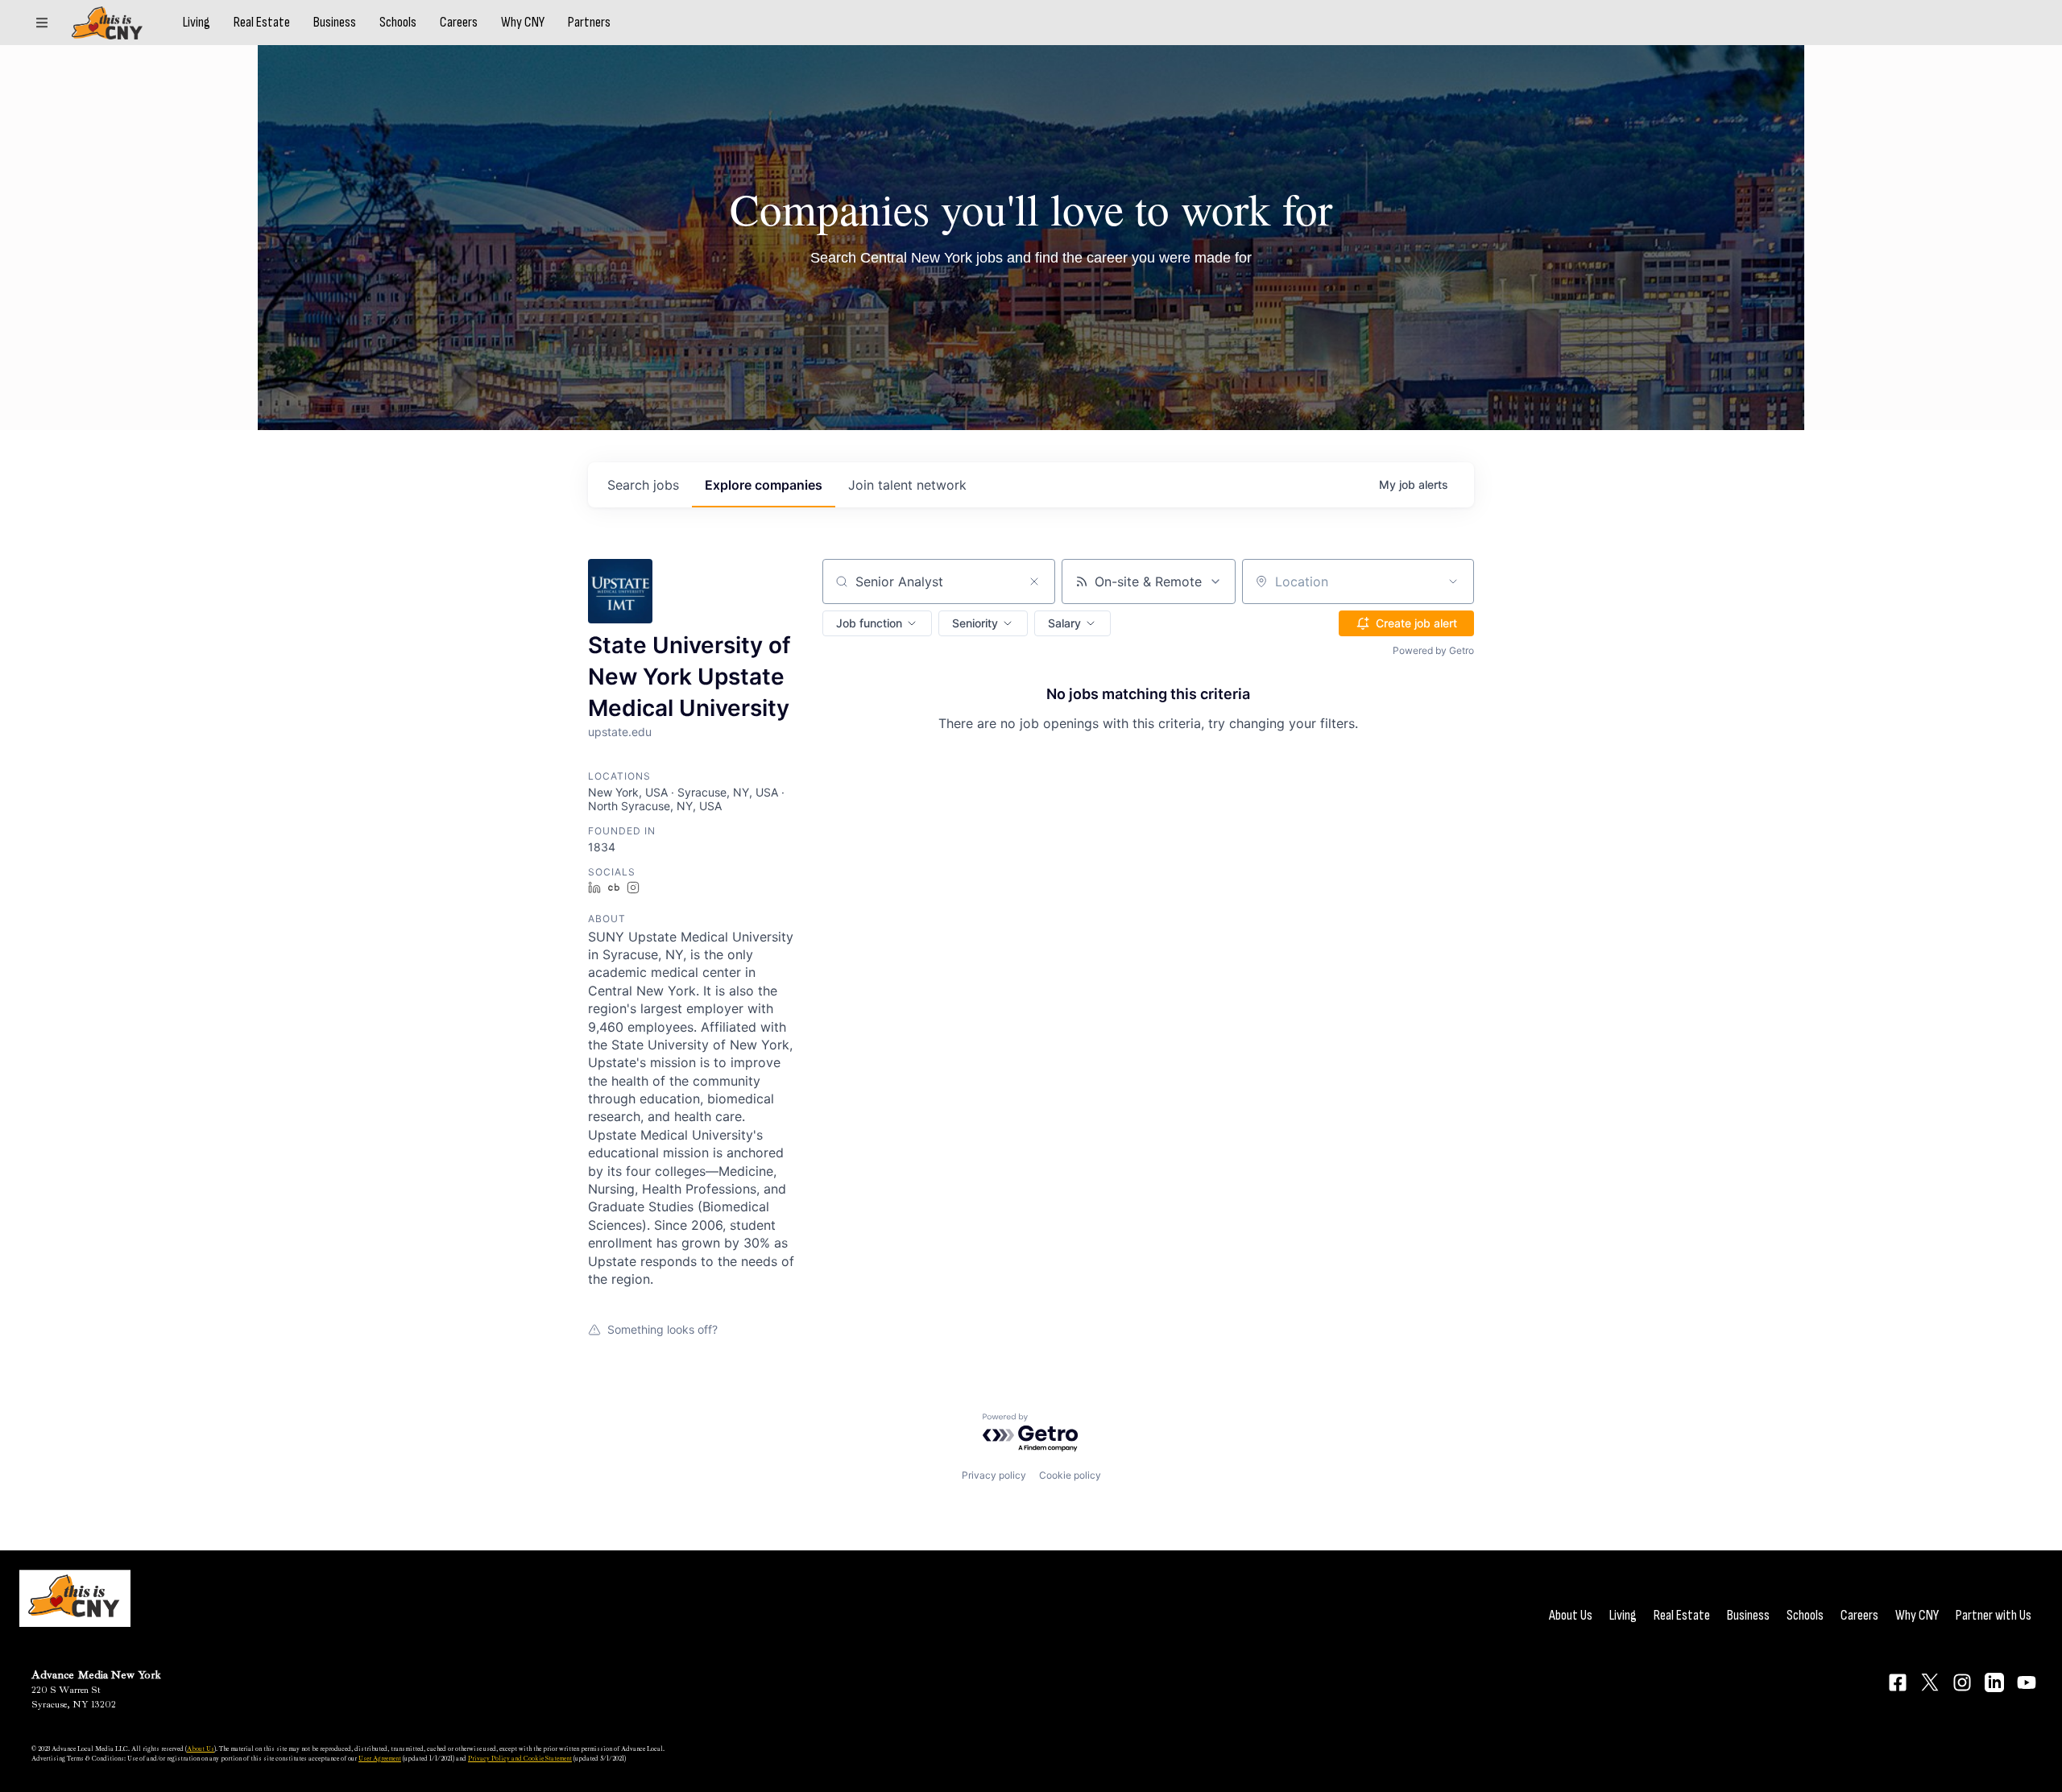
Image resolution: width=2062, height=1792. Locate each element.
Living (197, 23)
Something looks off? (662, 1329)
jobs (643, 485)
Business (335, 23)
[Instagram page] (1962, 1682)
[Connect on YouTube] (2027, 1682)
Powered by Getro (1433, 650)
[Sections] (42, 23)
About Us (1571, 1615)
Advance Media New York (96, 1675)
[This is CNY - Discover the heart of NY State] (107, 23)
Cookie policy (1070, 1475)
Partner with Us (1994, 1615)
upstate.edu (620, 732)
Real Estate (262, 23)
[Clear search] (1034, 581)
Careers (459, 23)
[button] (877, 623)
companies (764, 485)
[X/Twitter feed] (1930, 1682)
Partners (589, 23)
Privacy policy (994, 1475)
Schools (398, 23)
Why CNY (523, 23)
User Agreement (380, 1758)
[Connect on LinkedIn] (1994, 1682)
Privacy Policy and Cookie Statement (520, 1758)
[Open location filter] (1453, 581)
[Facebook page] (1898, 1682)
